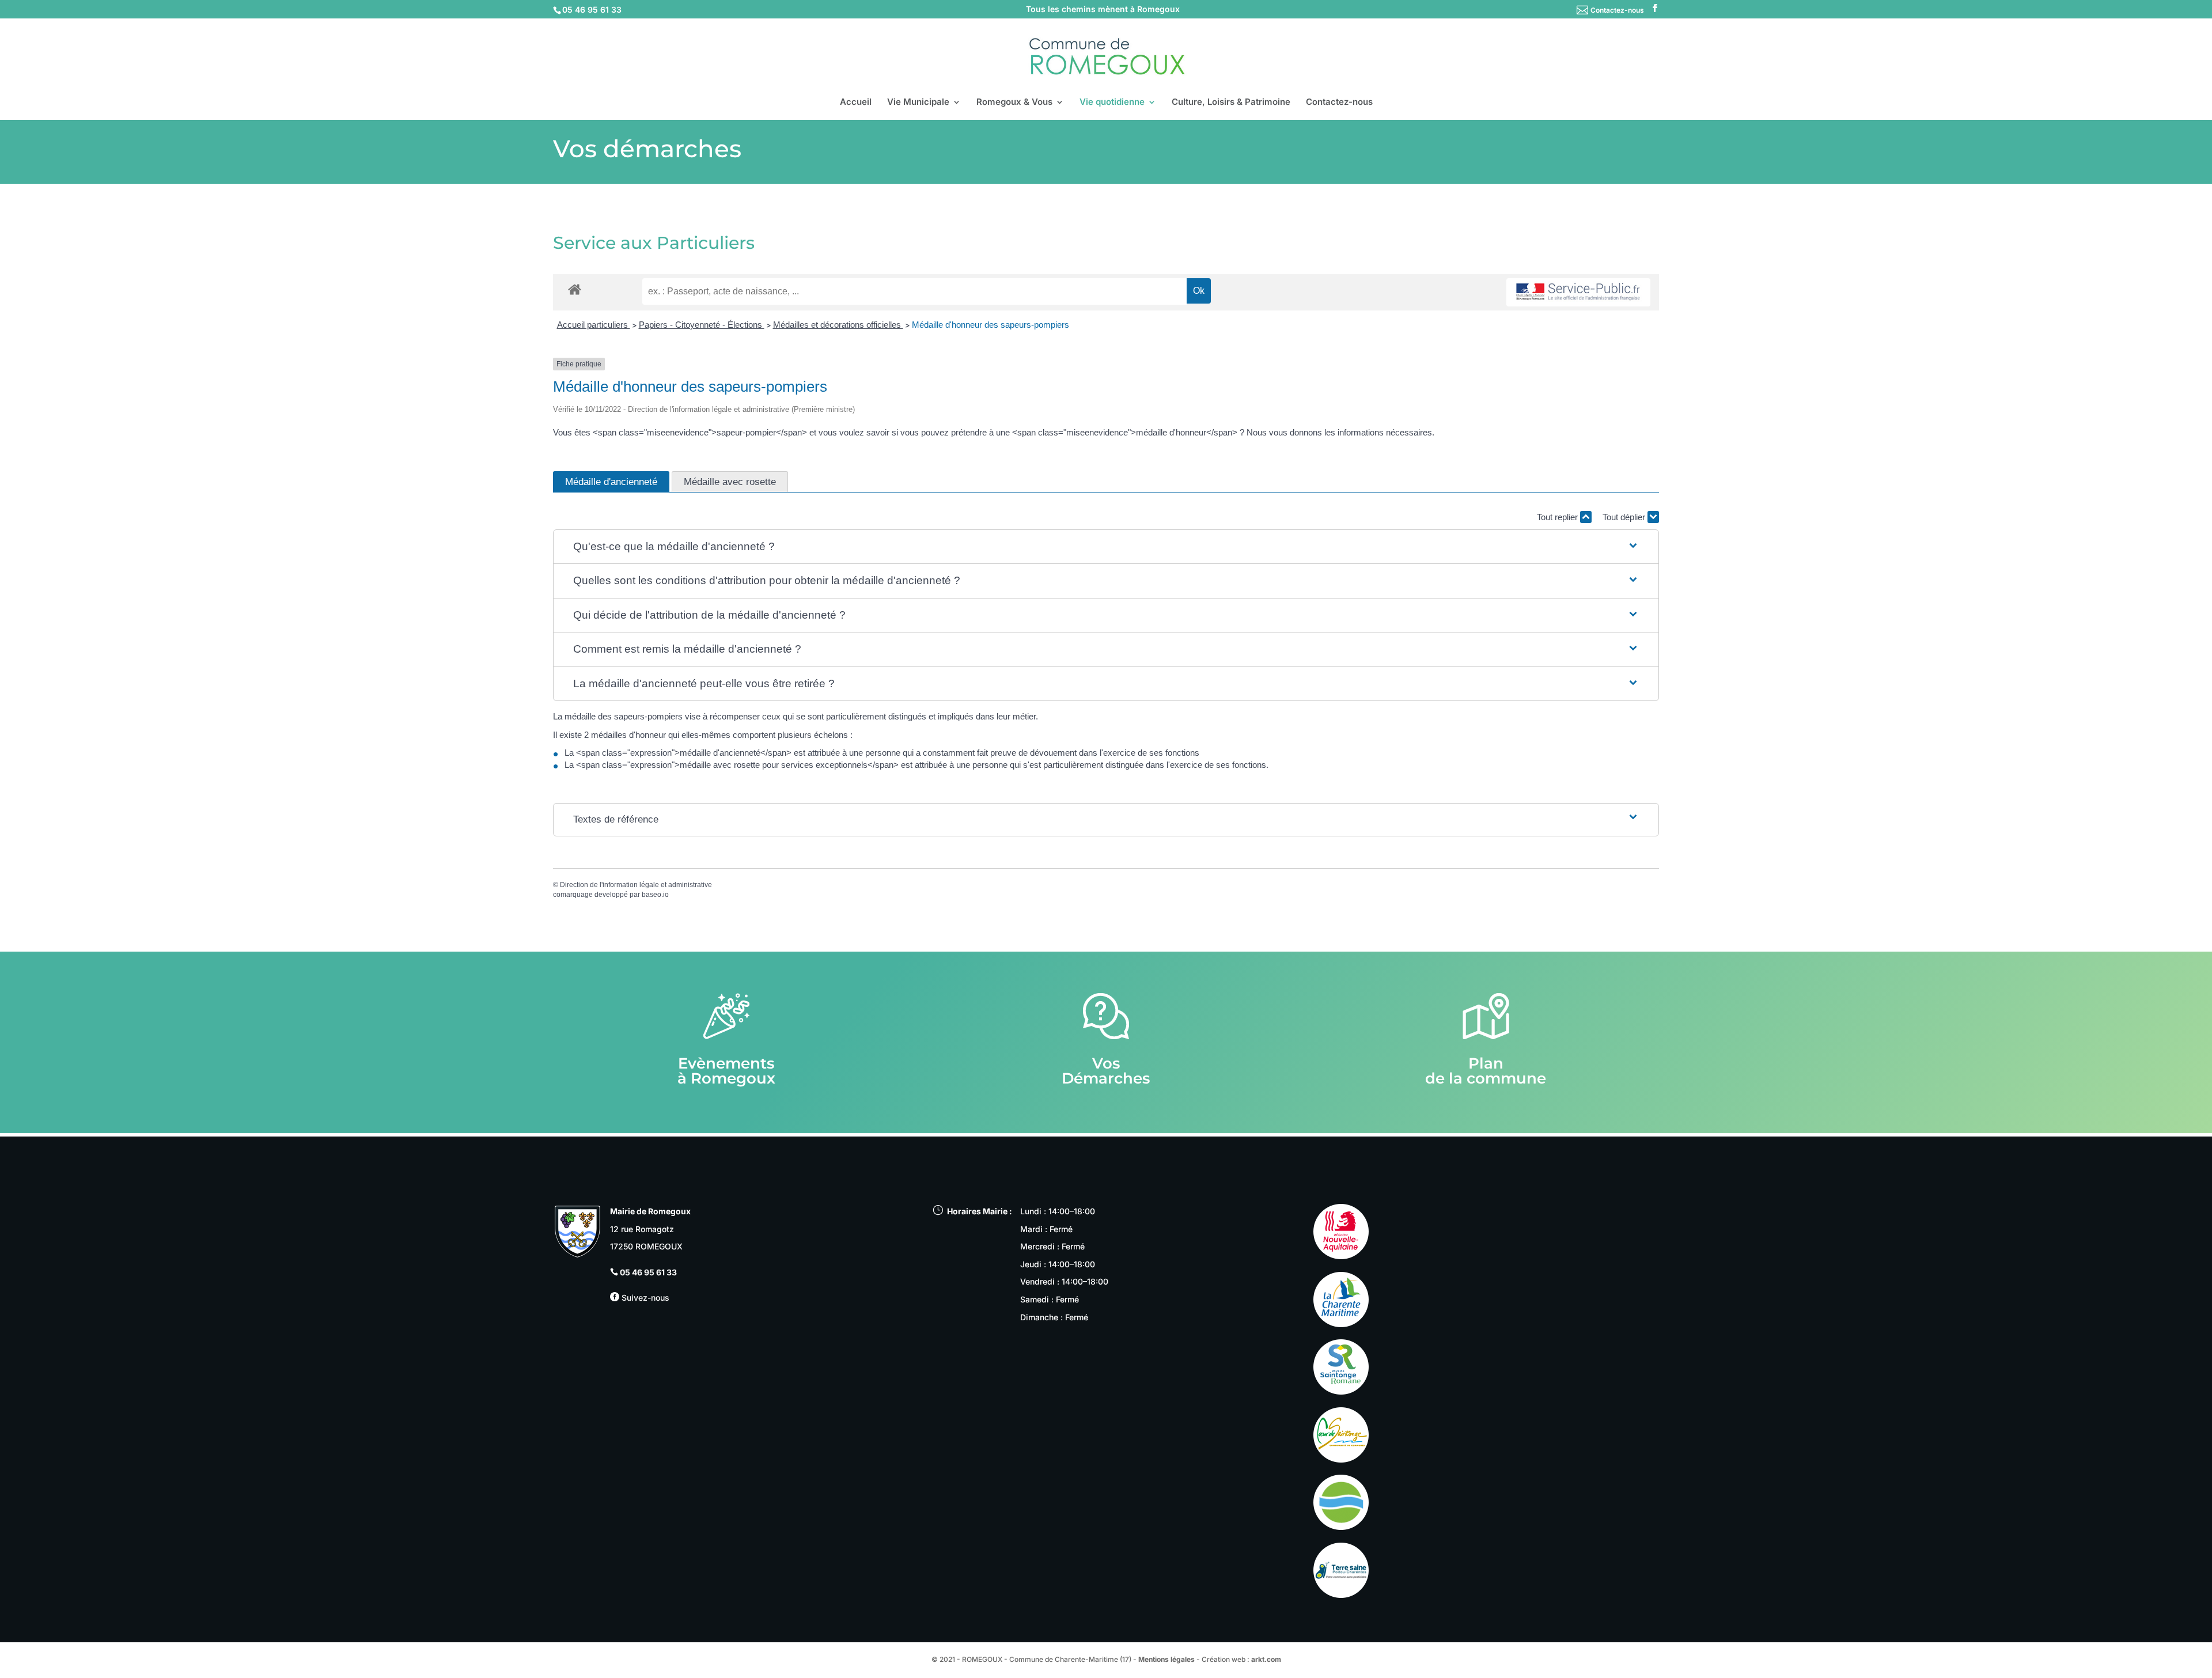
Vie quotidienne (1112, 103)
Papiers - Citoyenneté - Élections (702, 325)
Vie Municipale (918, 103)
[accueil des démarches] (575, 289)
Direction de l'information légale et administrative (636, 885)
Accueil (856, 103)
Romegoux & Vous (1014, 103)
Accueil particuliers (594, 325)
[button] (1106, 547)
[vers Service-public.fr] (1578, 292)
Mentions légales (1166, 1659)
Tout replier (1558, 517)
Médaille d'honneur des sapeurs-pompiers (991, 325)
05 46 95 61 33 (648, 1272)
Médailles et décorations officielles (838, 325)
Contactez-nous (1617, 10)
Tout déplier (1625, 517)
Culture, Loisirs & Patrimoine (1231, 103)
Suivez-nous (644, 1298)
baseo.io (655, 895)
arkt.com (1266, 1659)
